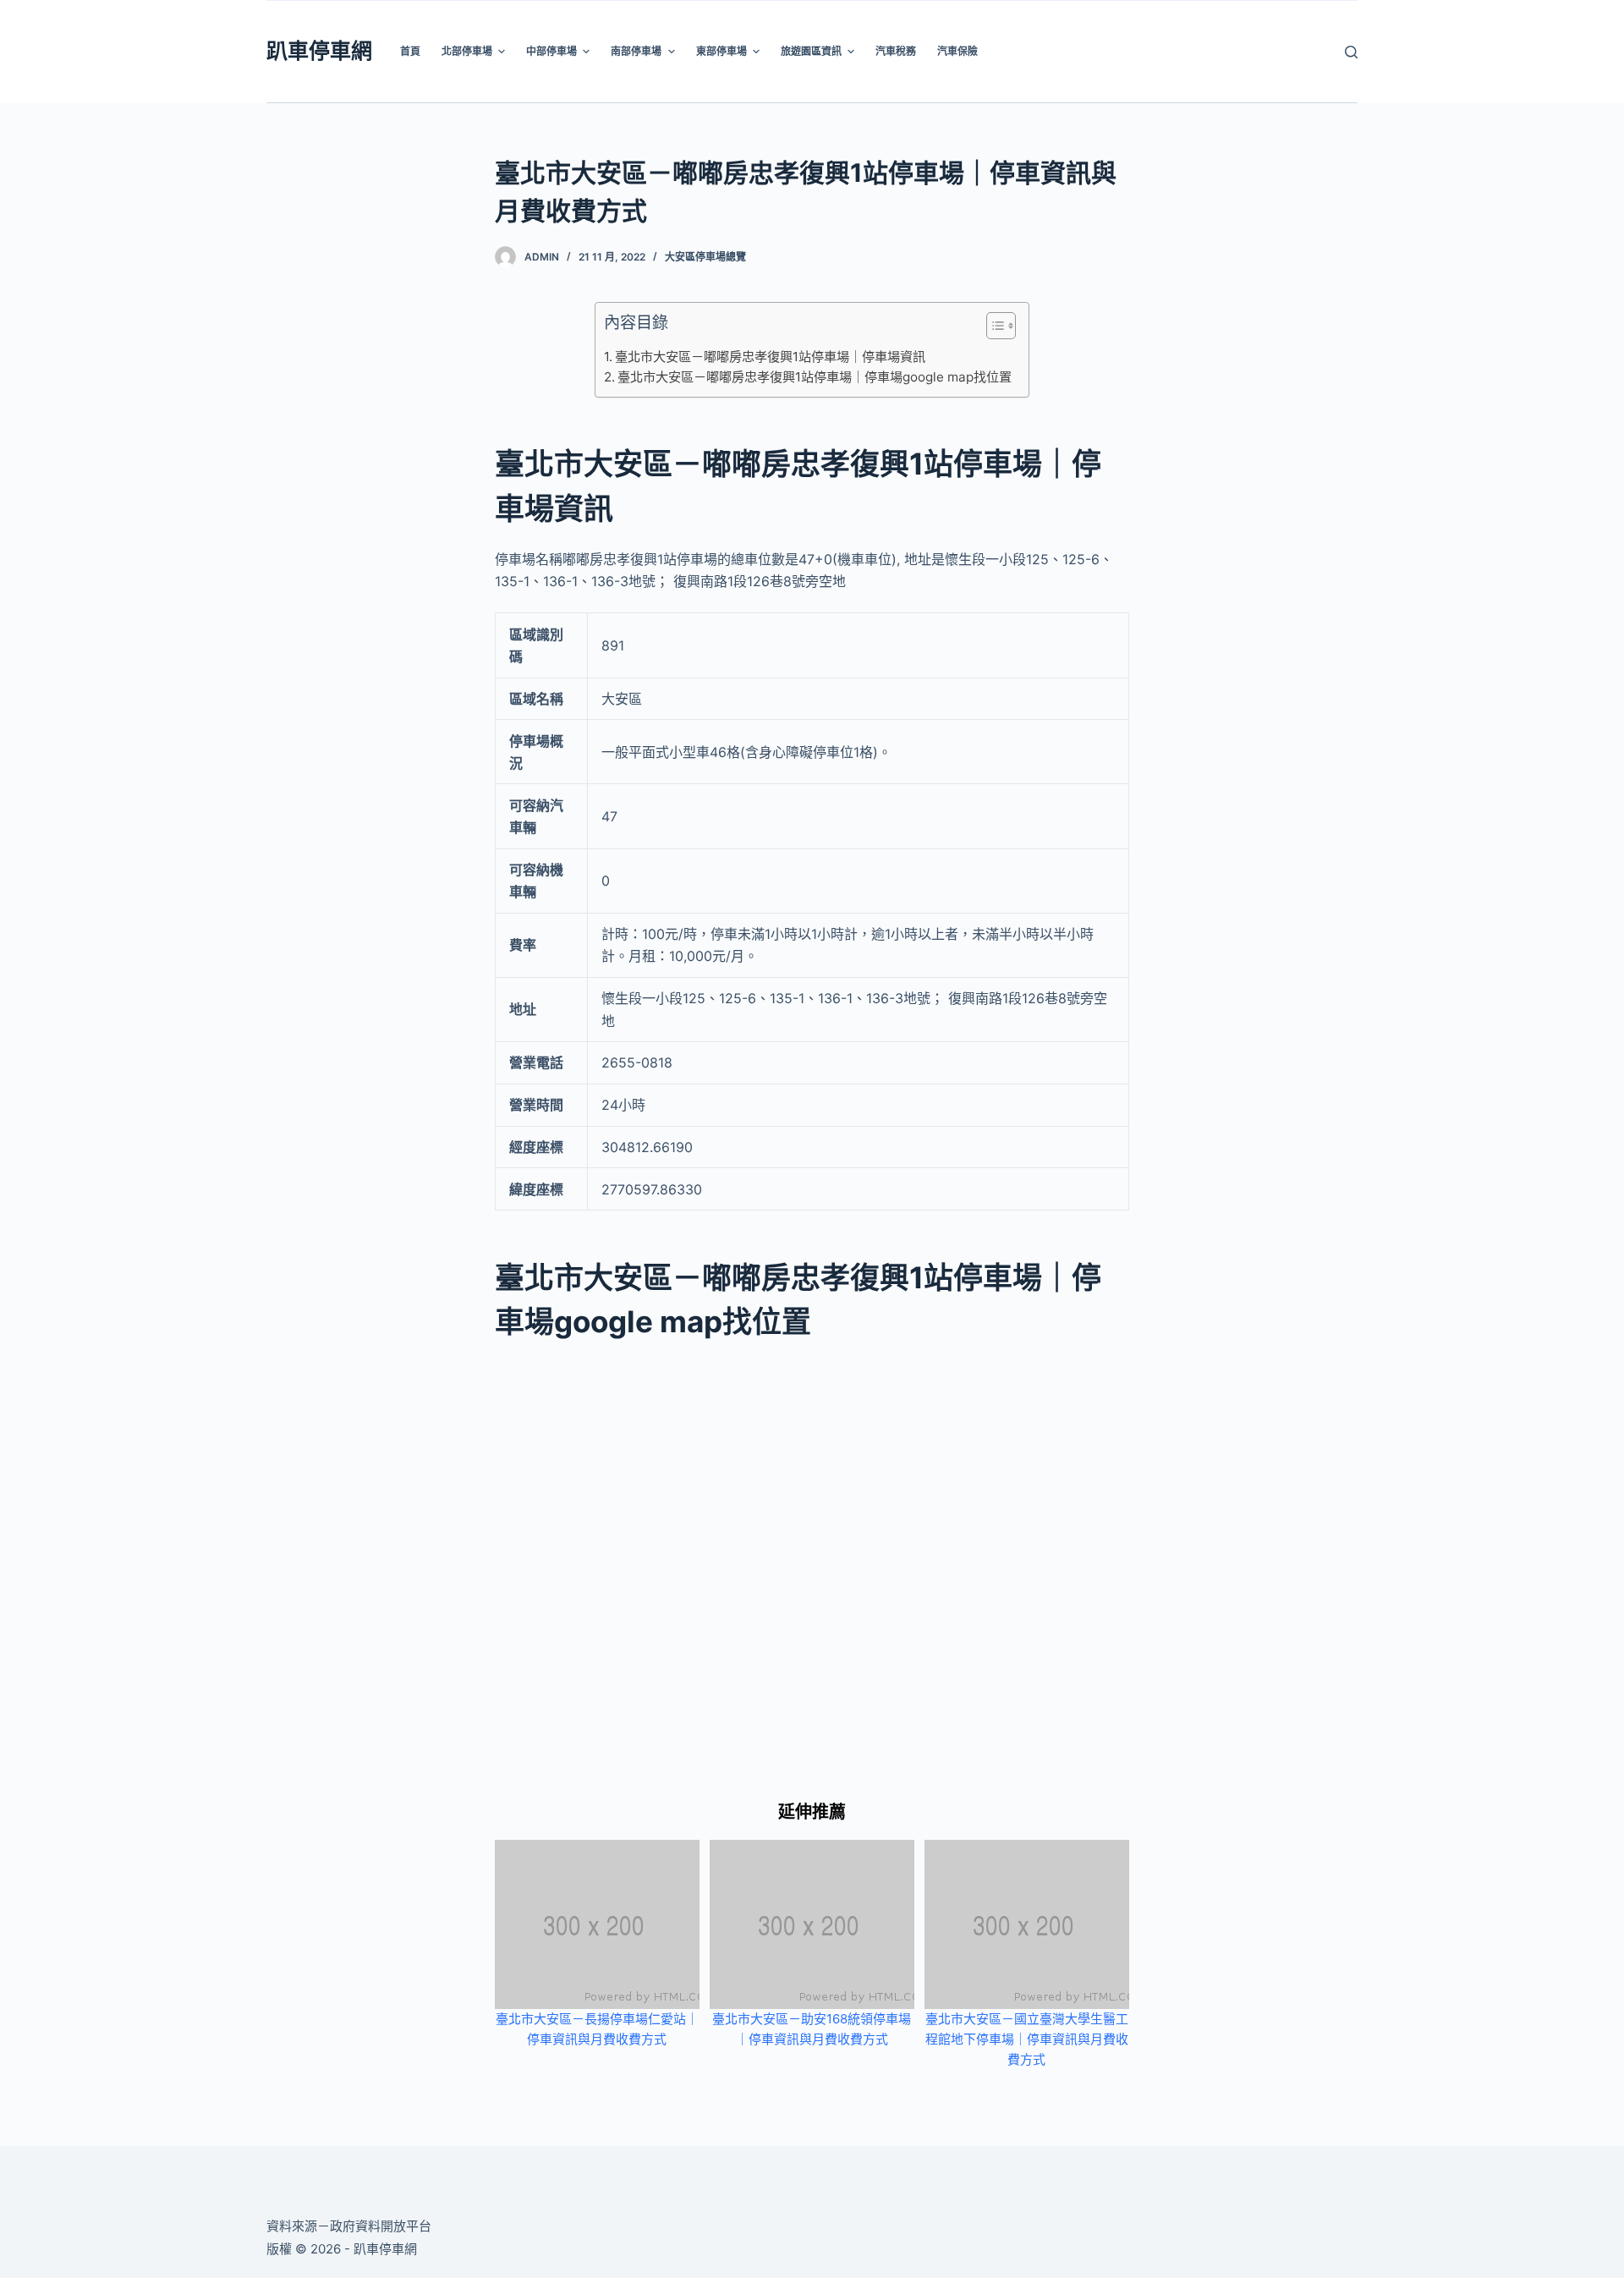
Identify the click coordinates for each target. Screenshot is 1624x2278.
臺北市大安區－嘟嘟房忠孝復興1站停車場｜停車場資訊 (770, 357)
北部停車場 (467, 51)
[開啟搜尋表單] (1351, 52)
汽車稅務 (896, 51)
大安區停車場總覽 (705, 257)
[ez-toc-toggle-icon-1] (993, 329)
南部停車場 (636, 51)
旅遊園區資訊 (811, 51)
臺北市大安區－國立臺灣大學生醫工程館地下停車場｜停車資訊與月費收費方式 (1027, 2039)
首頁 (410, 51)
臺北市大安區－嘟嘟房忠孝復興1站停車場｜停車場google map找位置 (815, 377)
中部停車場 (551, 51)
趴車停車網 (319, 51)
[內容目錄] (1001, 326)
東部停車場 (721, 51)
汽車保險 (957, 51)
